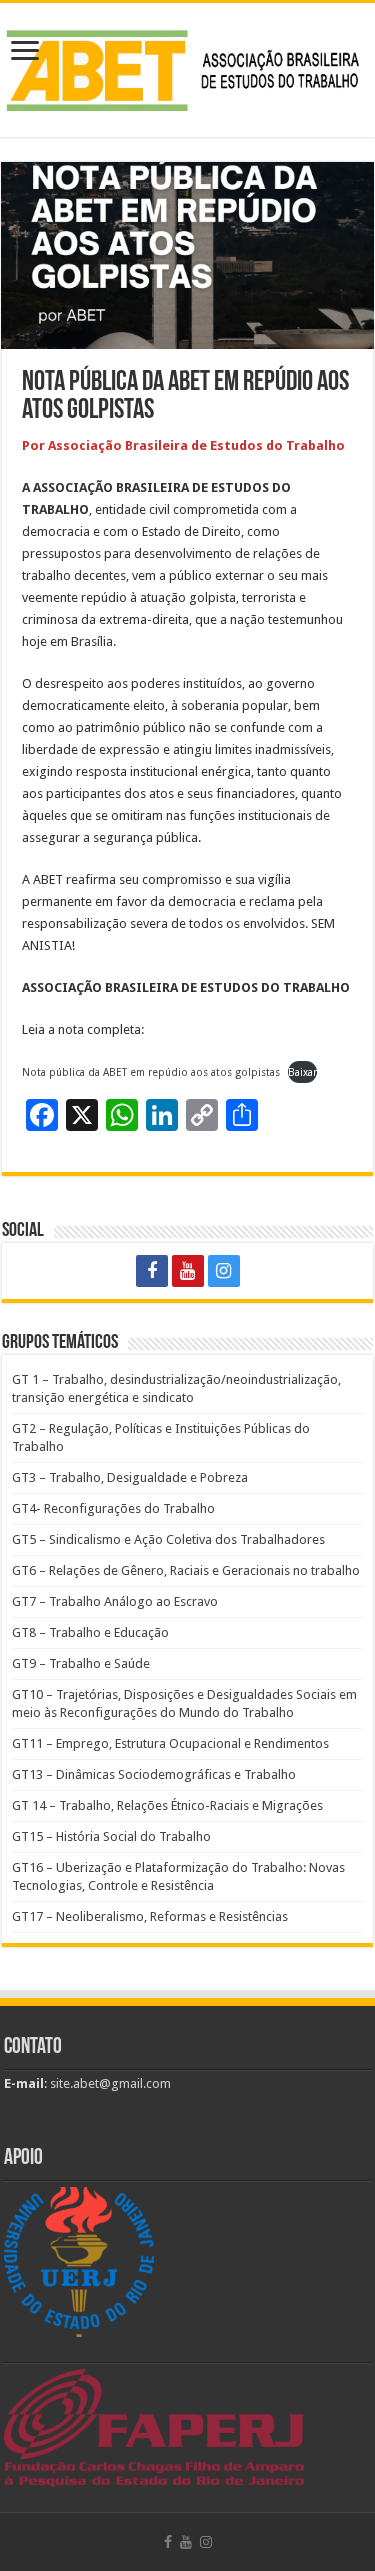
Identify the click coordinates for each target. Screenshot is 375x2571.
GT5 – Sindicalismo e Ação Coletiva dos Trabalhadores (168, 1539)
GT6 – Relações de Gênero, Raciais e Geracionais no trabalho (186, 1570)
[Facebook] (152, 1271)
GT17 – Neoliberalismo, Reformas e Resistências (150, 1916)
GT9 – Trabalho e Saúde (81, 1663)
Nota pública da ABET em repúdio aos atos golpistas (151, 1072)
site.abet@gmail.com (109, 2083)
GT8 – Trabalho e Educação (90, 1632)
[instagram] (224, 1271)
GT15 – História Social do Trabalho (111, 1836)
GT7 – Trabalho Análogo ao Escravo (115, 1601)
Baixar (302, 1072)
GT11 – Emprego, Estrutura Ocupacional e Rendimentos (170, 1743)
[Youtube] (188, 1271)
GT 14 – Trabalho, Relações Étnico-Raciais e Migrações (167, 1805)
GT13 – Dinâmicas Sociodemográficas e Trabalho (154, 1774)
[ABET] (187, 67)
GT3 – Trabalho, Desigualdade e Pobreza (130, 1477)
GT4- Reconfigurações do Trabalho (113, 1508)
